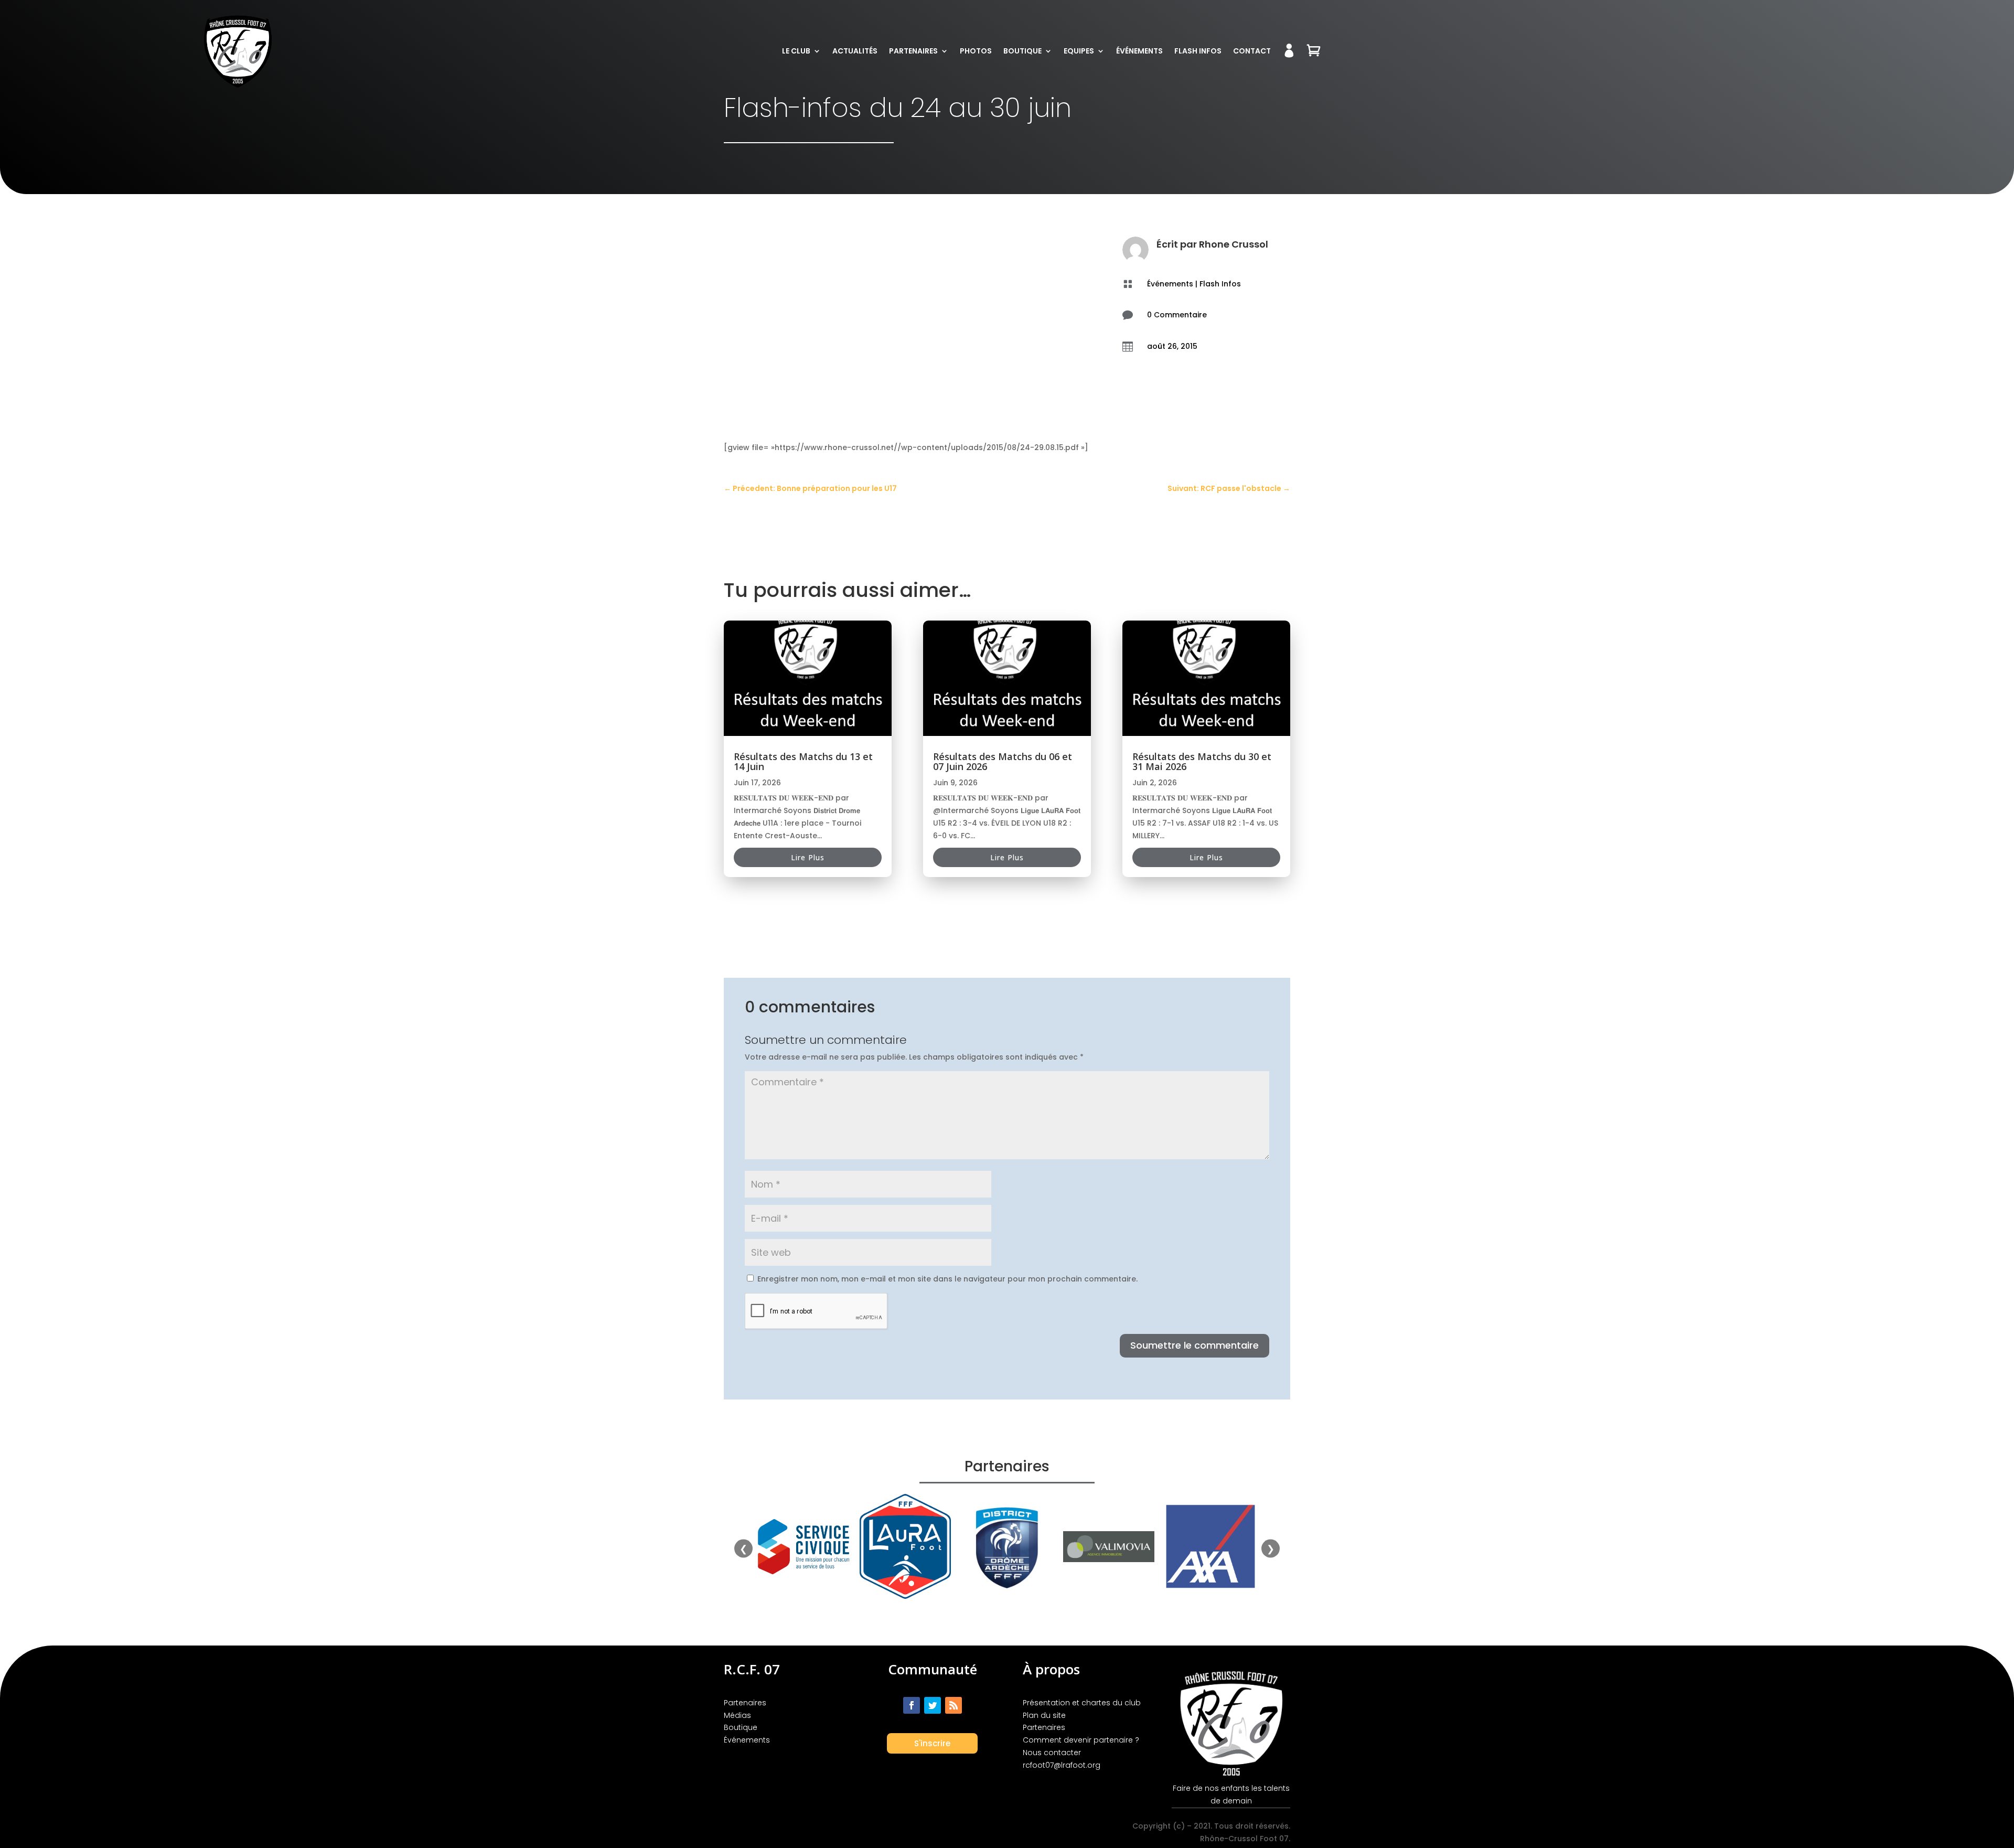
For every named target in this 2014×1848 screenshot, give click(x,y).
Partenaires (913, 51)
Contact (1252, 51)
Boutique (1022, 51)
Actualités (855, 51)
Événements (1139, 51)
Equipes (1079, 51)
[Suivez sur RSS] (954, 1705)
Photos (976, 51)
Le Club (796, 51)
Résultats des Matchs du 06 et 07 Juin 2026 (1003, 761)
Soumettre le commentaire (1195, 1345)
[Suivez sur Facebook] (912, 1705)
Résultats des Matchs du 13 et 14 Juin (803, 761)
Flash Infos (1198, 51)
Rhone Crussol (1234, 244)
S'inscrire (932, 1743)
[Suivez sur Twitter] (933, 1705)
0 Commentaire (1177, 315)
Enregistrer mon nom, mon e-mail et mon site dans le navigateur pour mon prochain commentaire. (947, 1279)
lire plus (808, 857)
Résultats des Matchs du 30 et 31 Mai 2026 (1202, 761)
